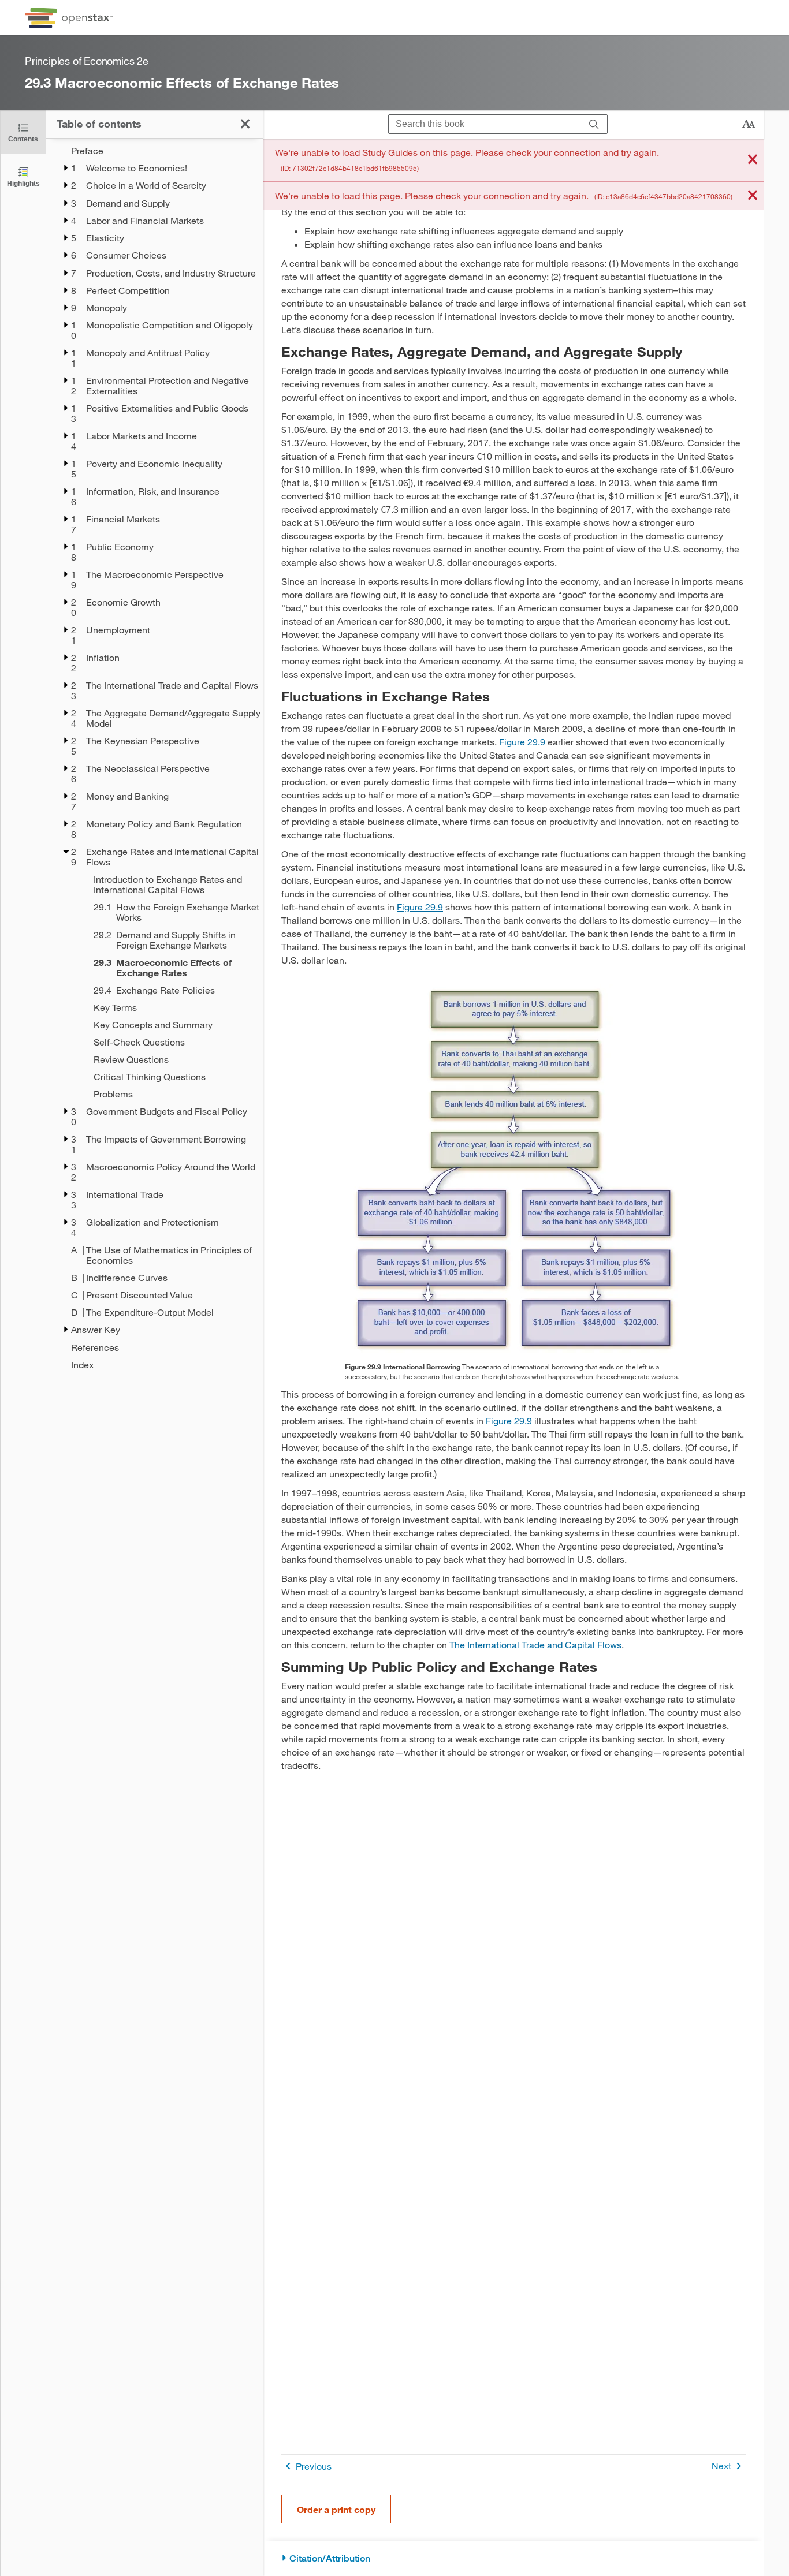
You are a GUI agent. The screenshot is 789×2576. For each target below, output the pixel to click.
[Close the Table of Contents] (245, 124)
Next (721, 2465)
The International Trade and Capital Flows (535, 1644)
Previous (314, 2466)
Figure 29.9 (522, 742)
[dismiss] (753, 160)
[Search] (594, 124)
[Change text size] (749, 124)
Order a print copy (336, 2509)
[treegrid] (155, 758)
